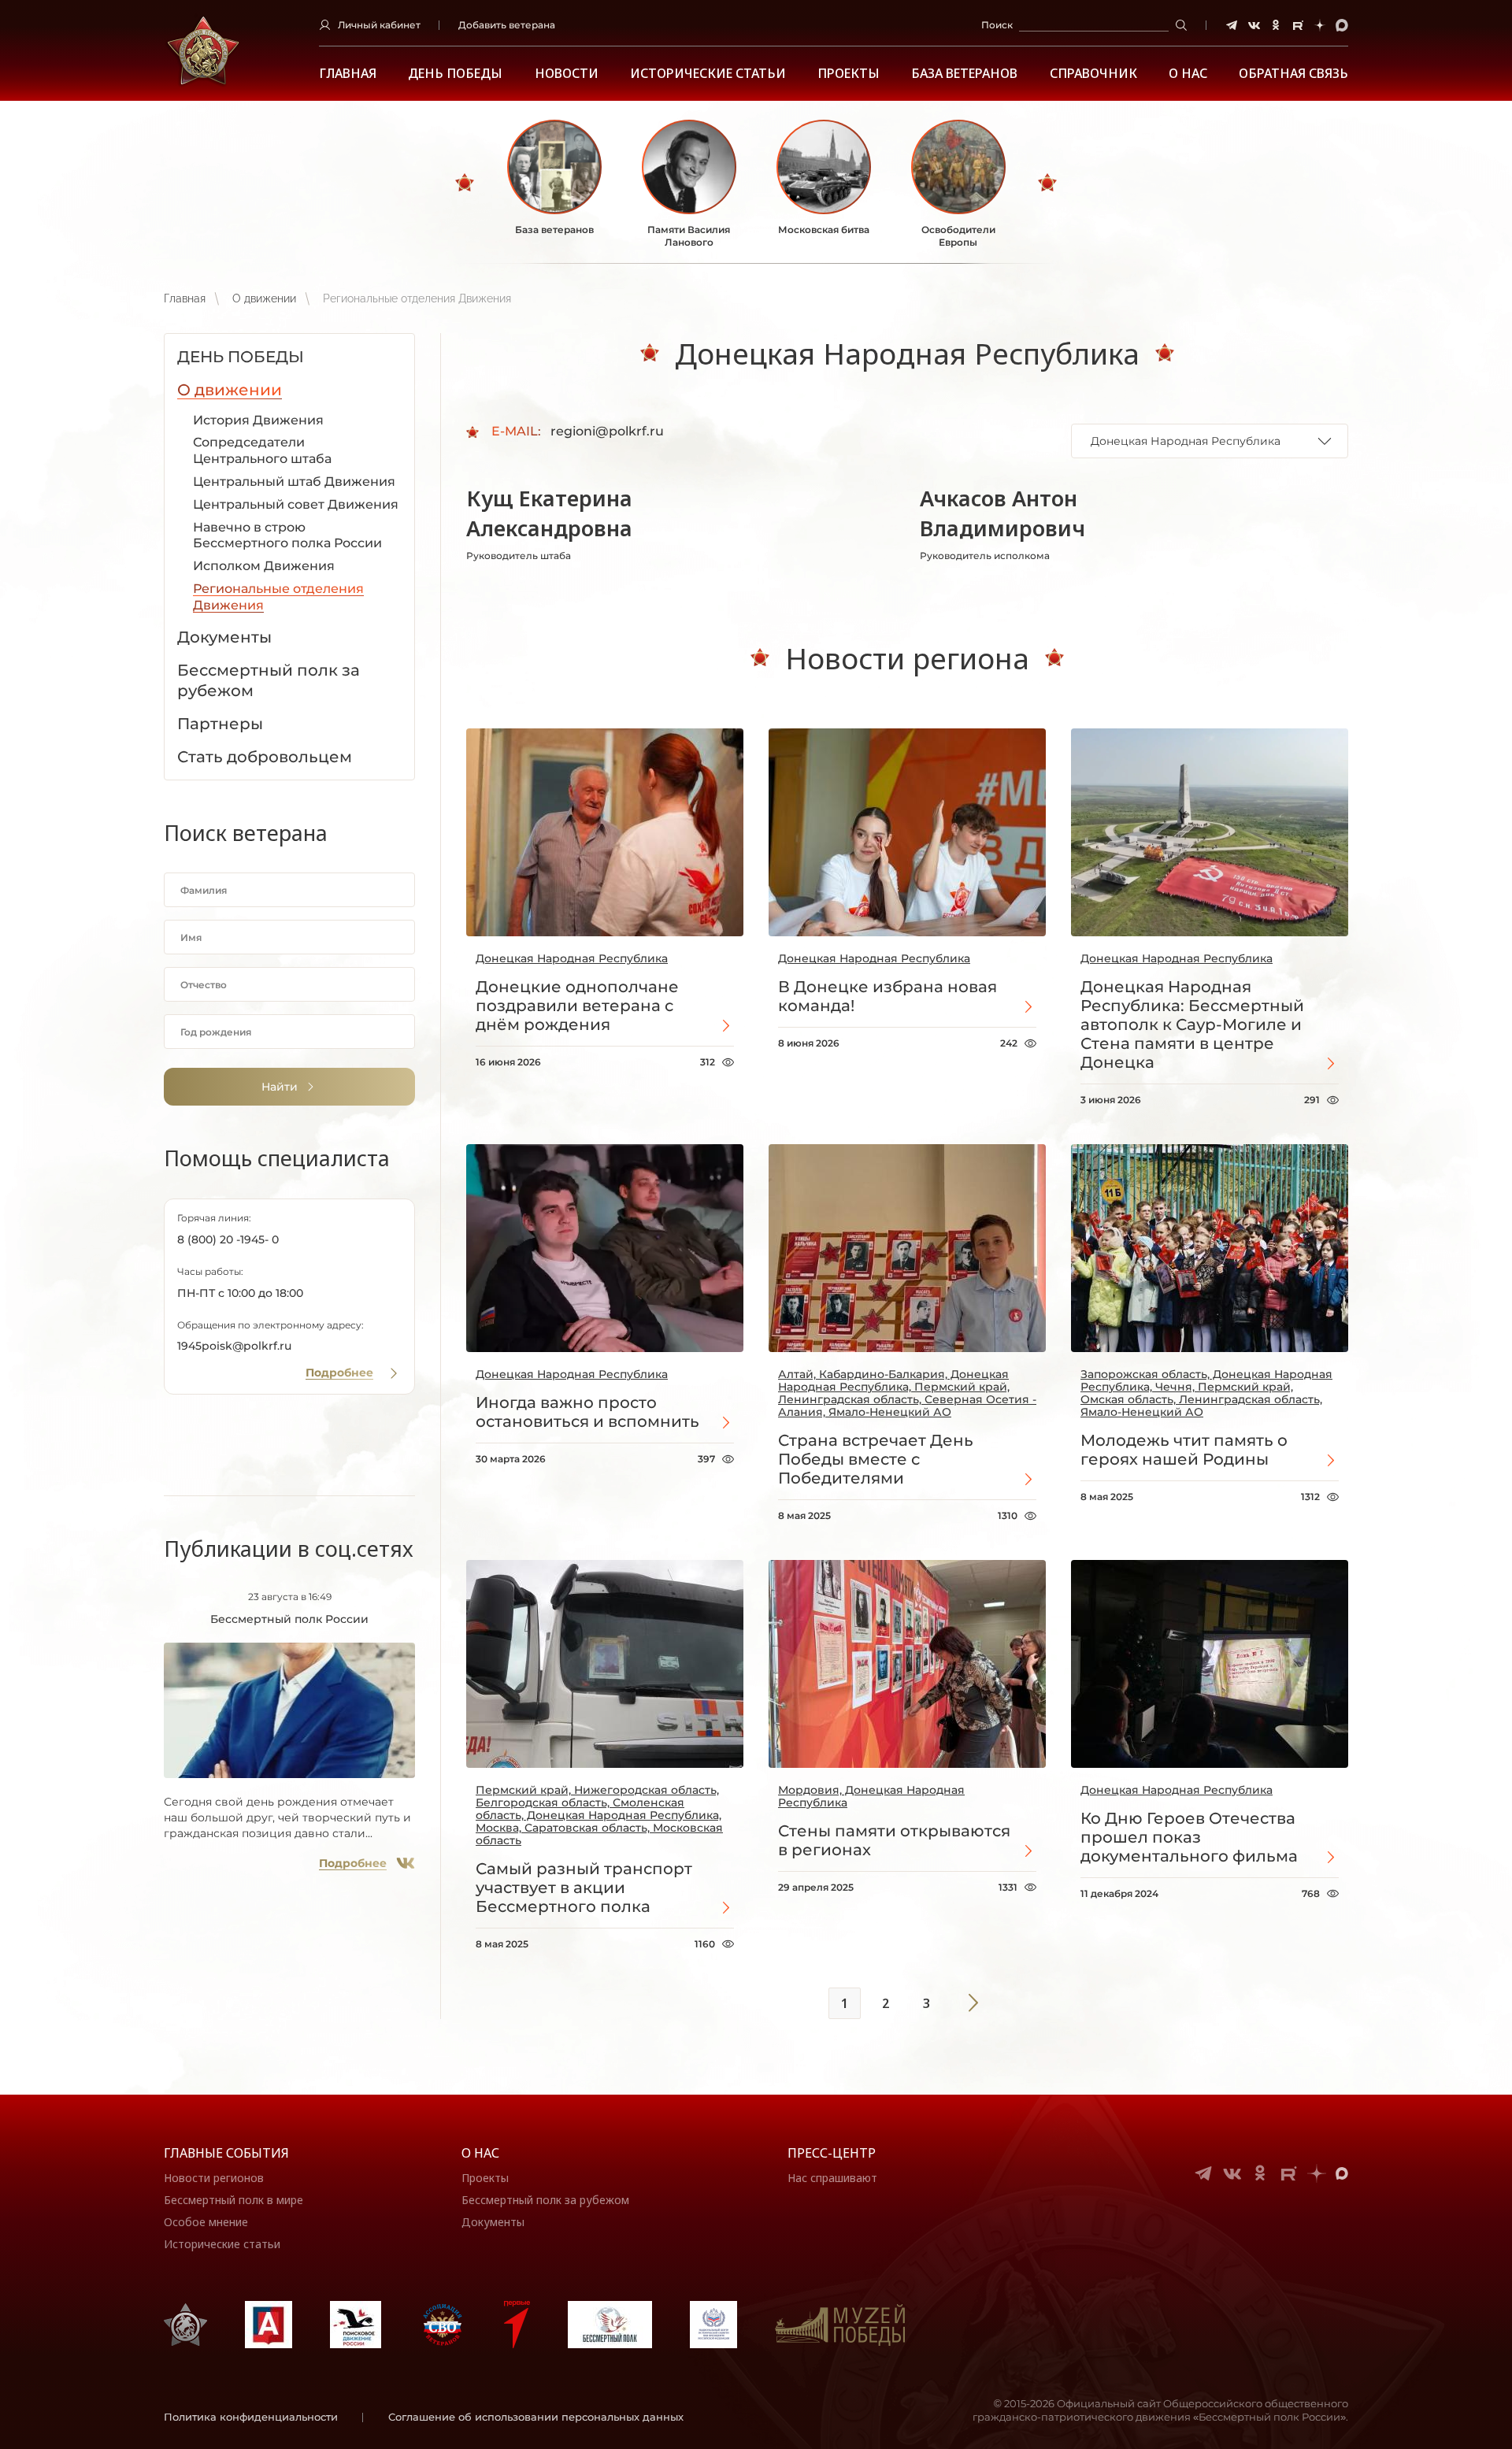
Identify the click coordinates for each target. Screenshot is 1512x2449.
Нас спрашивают (832, 2178)
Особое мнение (206, 2222)
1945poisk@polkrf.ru (234, 1346)
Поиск (997, 25)
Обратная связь (1293, 74)
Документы (493, 2222)
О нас (480, 2153)
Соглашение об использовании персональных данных (536, 2417)
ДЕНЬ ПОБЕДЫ (455, 74)
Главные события (226, 2153)
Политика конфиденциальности (251, 2417)
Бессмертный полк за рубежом (545, 2200)
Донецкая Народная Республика (572, 958)
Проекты (849, 74)
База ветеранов (964, 74)
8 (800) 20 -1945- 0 (228, 1239)
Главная (348, 74)
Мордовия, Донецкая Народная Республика (871, 1796)
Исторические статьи (708, 74)
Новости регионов (214, 2178)
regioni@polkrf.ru (607, 431)
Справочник (1093, 74)
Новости (567, 74)
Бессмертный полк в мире (233, 2200)
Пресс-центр (832, 2153)
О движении (264, 298)
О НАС (1188, 74)
